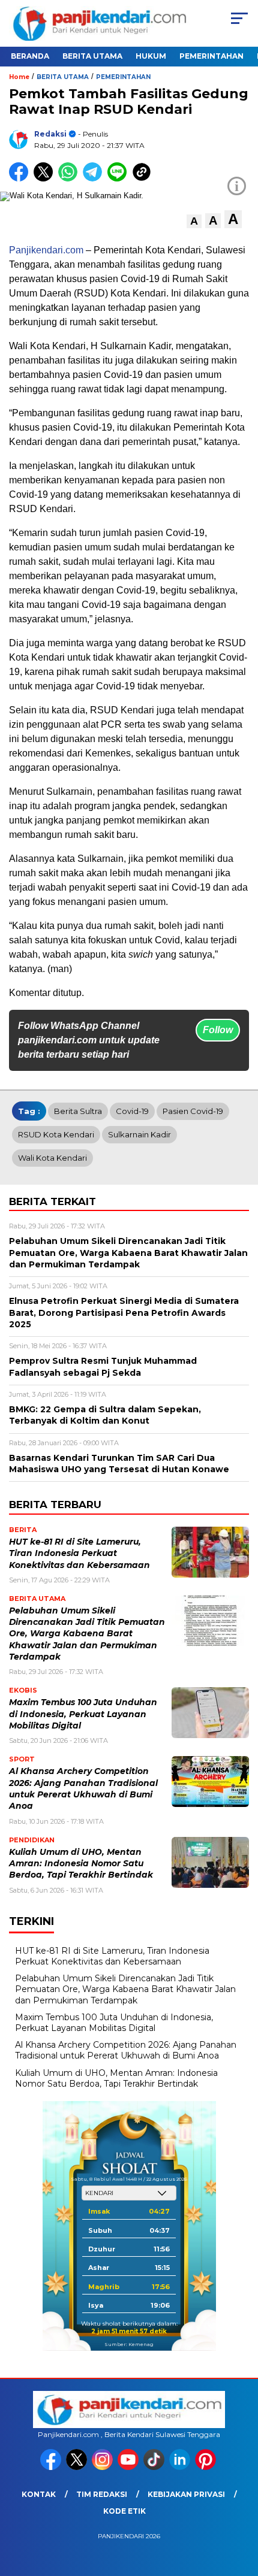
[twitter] (78, 2467)
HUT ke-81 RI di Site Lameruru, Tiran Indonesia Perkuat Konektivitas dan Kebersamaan (79, 1553)
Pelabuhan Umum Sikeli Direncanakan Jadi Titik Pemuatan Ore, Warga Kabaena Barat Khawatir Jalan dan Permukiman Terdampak (87, 1634)
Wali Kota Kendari (52, 1158)
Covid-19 (132, 1111)
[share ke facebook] (21, 179)
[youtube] (129, 2467)
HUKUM (151, 56)
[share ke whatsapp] (70, 179)
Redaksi (50, 134)
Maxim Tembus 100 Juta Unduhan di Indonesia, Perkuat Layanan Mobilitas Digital (83, 1714)
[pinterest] (207, 2467)
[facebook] (52, 2467)
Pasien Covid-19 (193, 1111)
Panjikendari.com (46, 250)
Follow (218, 1030)
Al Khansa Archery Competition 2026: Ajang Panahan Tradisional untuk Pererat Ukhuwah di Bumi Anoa (126, 2050)
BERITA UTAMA (92, 56)
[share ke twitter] (46, 179)
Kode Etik (124, 2511)
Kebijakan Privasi (186, 2494)
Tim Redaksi (102, 2494)
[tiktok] (155, 2467)
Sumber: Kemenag (129, 2344)
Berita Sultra (78, 1111)
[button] (194, 221)
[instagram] (103, 2467)
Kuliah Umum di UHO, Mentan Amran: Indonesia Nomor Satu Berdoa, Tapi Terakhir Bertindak (81, 1864)
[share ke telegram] (94, 179)
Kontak (39, 2494)
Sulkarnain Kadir (139, 1134)
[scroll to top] (240, 2507)
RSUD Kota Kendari (56, 1134)
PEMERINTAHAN (211, 56)
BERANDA (30, 56)
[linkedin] (181, 2467)
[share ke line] (120, 179)
